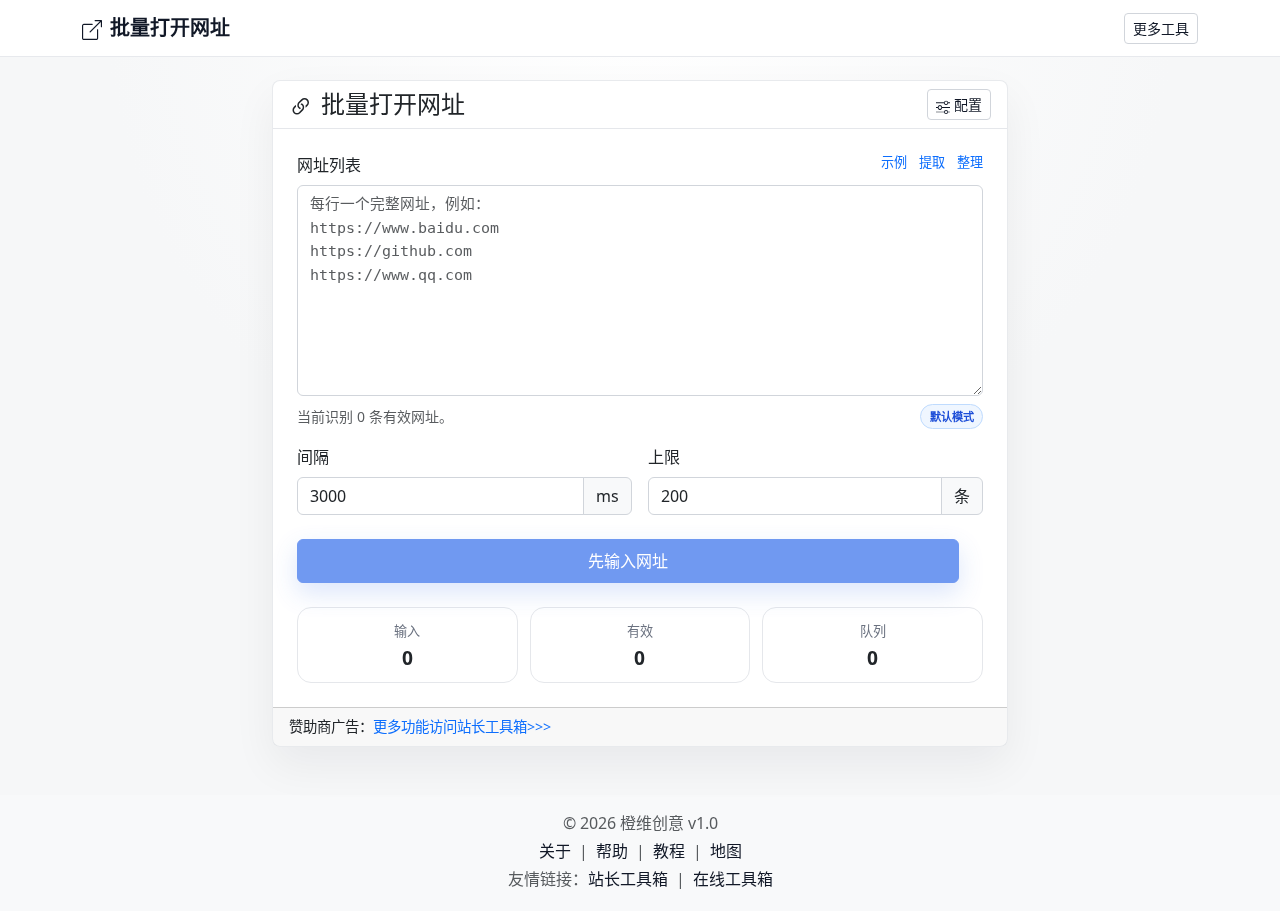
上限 (664, 457)
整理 (970, 162)
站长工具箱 (628, 879)
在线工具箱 (733, 879)
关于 (555, 851)
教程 (669, 851)
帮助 (612, 851)
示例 (894, 162)
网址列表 (329, 165)
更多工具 (1161, 28)
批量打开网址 (170, 27)
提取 (932, 162)
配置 (968, 104)
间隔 (313, 457)
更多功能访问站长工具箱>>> (462, 726)
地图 (726, 851)
